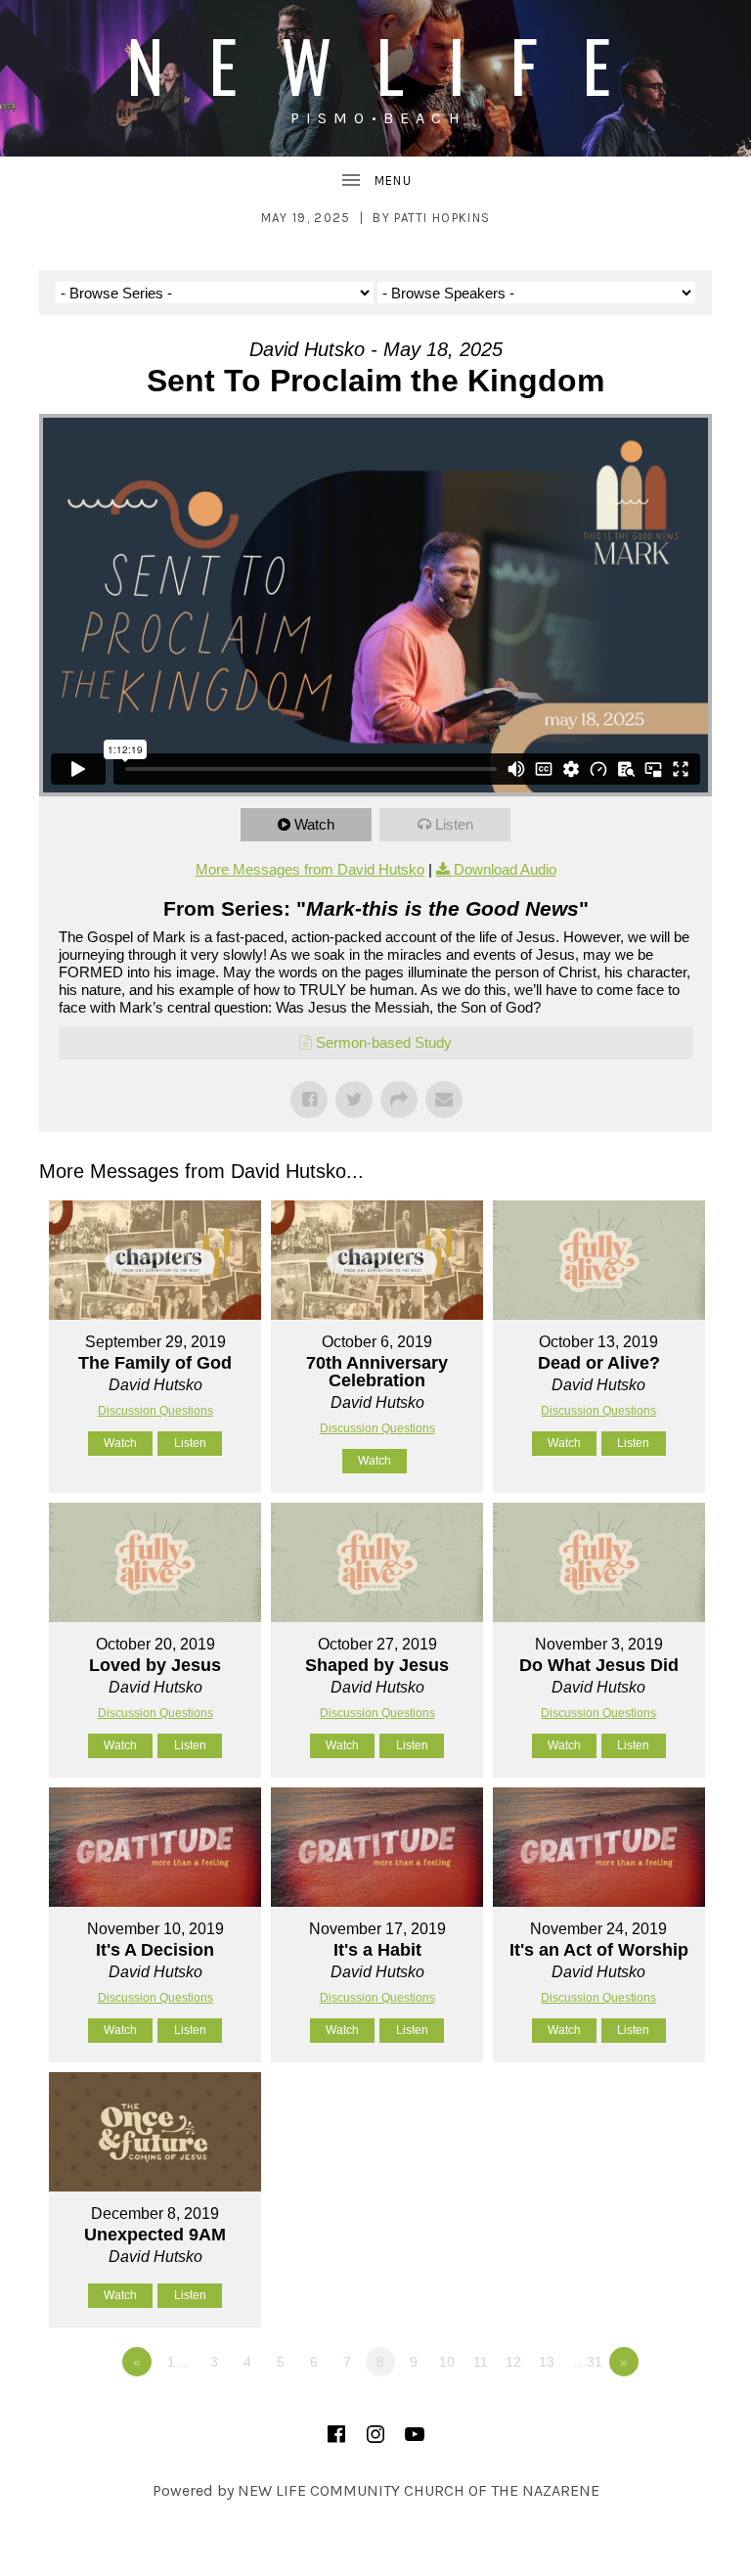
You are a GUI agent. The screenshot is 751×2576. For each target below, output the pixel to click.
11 (481, 2362)
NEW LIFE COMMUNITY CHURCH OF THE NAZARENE (419, 2490)
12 (513, 2362)
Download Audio (505, 869)
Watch (314, 824)
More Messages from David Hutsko (310, 869)
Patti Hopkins (442, 218)
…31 (588, 2362)
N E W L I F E (375, 64)
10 (447, 2362)
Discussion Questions (155, 1411)
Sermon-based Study (384, 1042)
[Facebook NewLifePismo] (336, 2434)
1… (178, 2362)
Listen (454, 824)
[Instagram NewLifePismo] (375, 2434)
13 (547, 2362)
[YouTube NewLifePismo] (415, 2434)
